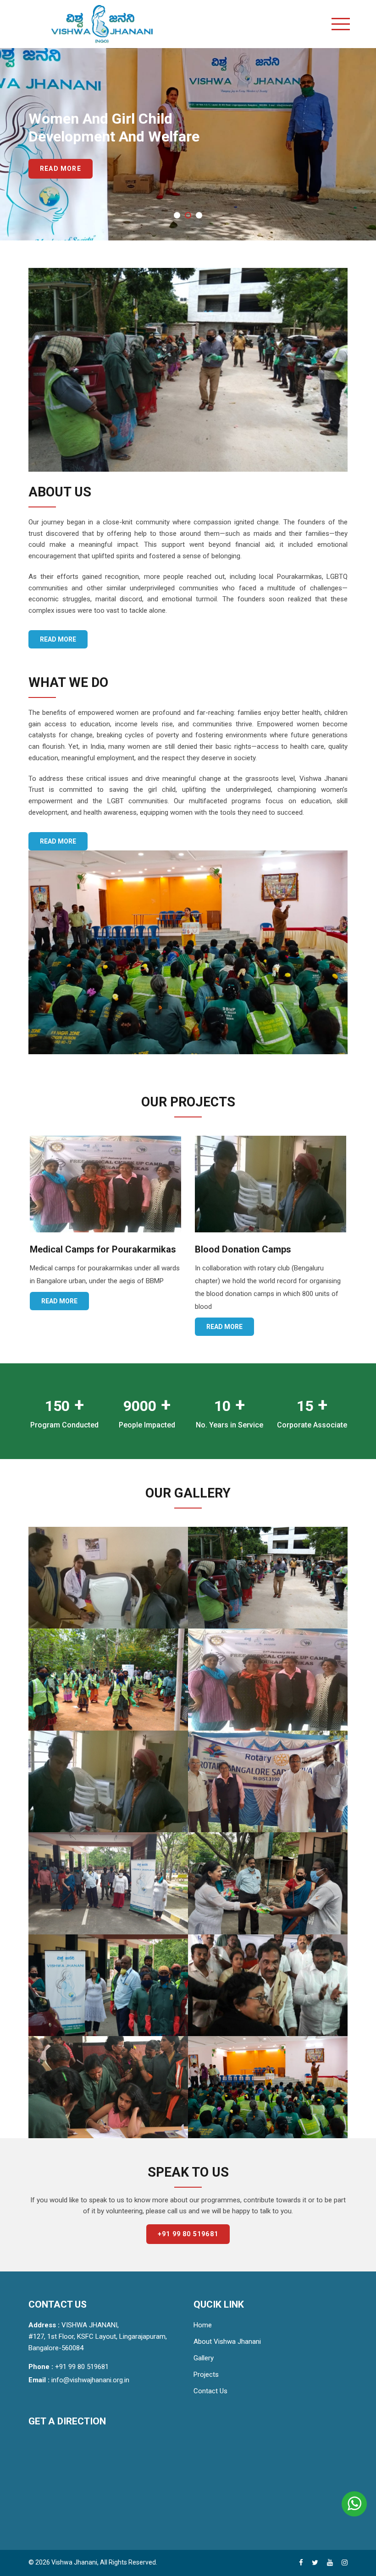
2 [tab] (190, 223)
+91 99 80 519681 (188, 2234)
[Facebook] (301, 2563)
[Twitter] (315, 2563)
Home (203, 2325)
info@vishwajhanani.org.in (90, 2380)
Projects (206, 2374)
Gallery (204, 2358)
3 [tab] (201, 223)
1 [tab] (179, 223)
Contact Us (210, 2391)
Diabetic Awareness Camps (252, 1249)
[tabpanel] (188, 144)
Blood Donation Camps (78, 1249)
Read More (61, 188)
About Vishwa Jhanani (227, 2342)
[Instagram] (345, 2563)
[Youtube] (330, 2563)
